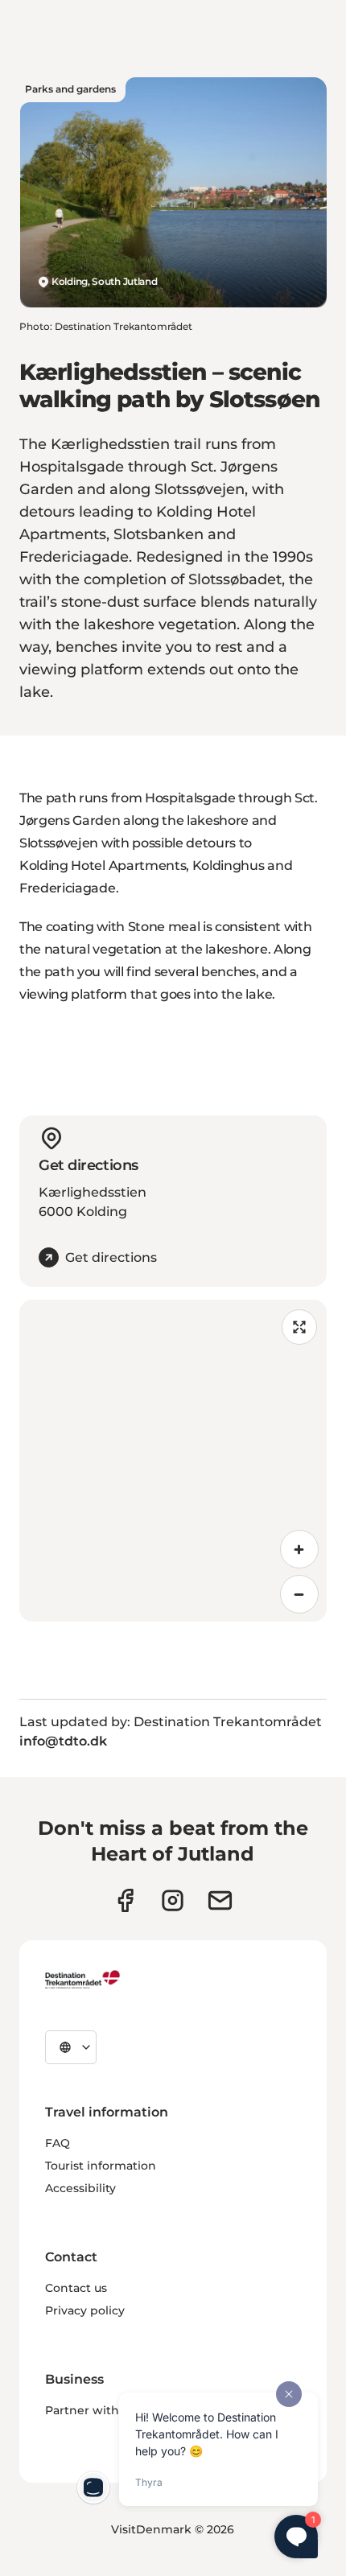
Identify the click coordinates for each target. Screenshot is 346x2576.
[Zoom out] (299, 1594)
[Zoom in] (299, 1549)
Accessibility (80, 2188)
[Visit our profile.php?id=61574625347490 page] (125, 1900)
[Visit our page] (173, 1900)
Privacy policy (85, 2310)
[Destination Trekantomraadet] (83, 1979)
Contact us (76, 2288)
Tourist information (101, 2166)
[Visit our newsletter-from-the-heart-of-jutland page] (220, 1900)
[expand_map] (299, 1327)
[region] (173, 1461)
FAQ (58, 2143)
